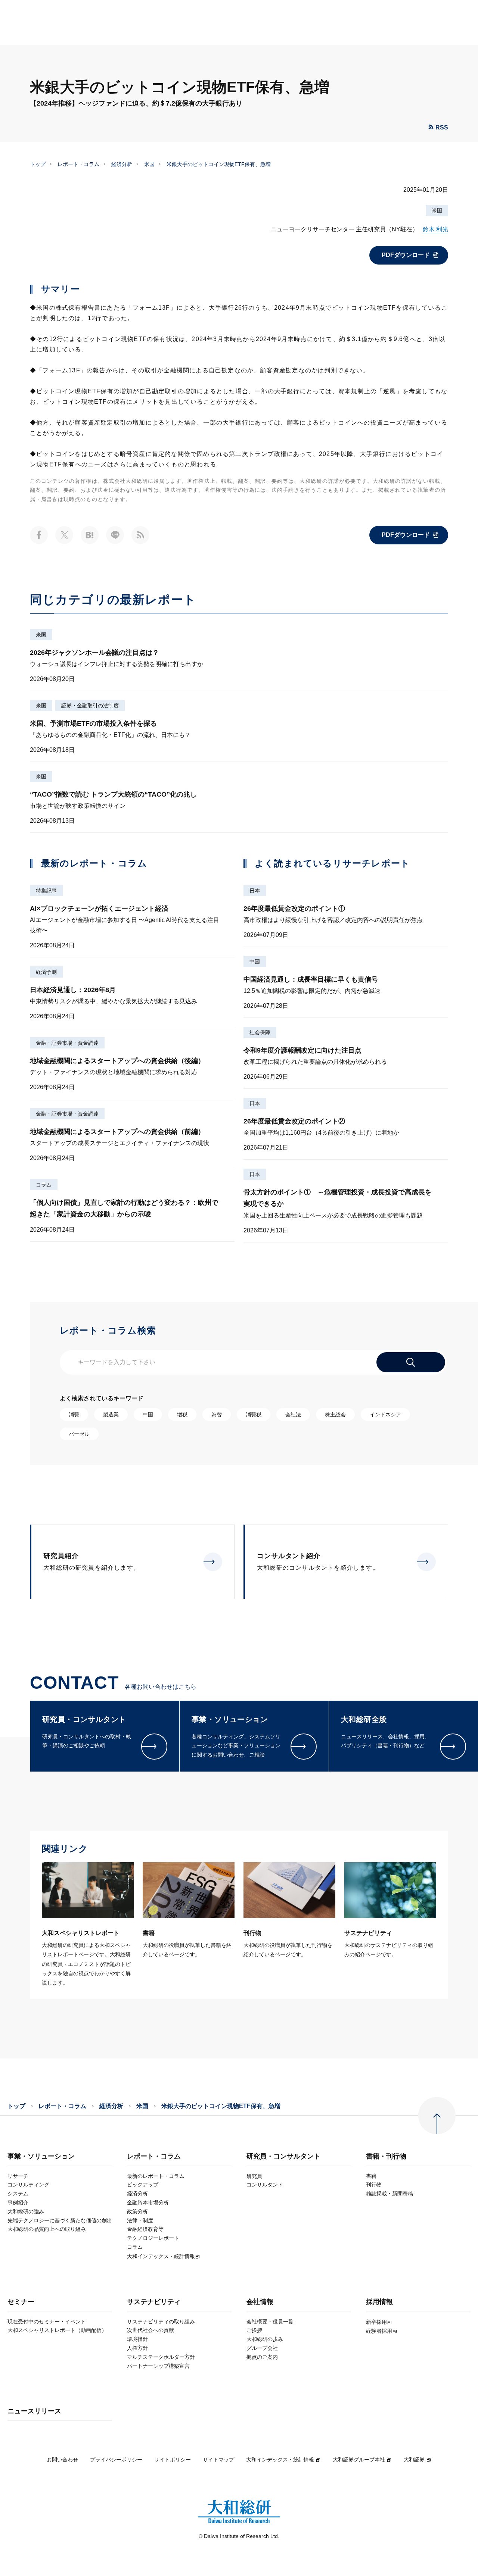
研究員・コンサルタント (283, 2156)
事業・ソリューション (41, 2156)
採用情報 (379, 2302)
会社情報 (260, 2302)
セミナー (21, 2302)
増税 (182, 1414)
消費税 (254, 1414)
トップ (38, 164)
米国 (149, 164)
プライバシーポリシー (116, 2460)
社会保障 (260, 1032)
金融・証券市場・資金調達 (67, 1043)
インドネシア (385, 1414)
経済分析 (122, 164)
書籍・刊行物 (386, 2156)
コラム (44, 1185)
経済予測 (46, 972)
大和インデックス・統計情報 (280, 2460)
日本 (255, 891)
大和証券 (414, 2460)
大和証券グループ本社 (359, 2460)
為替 (217, 1414)
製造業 (111, 1414)
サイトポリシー (173, 2460)
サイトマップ (218, 2460)
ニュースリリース (34, 2411)
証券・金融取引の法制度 (90, 706)
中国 (255, 962)
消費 (74, 1414)
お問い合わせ (62, 2460)
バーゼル (79, 1434)
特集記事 (46, 891)
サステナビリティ (154, 2302)
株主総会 (335, 1414)
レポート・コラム (78, 164)
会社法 (293, 1414)
